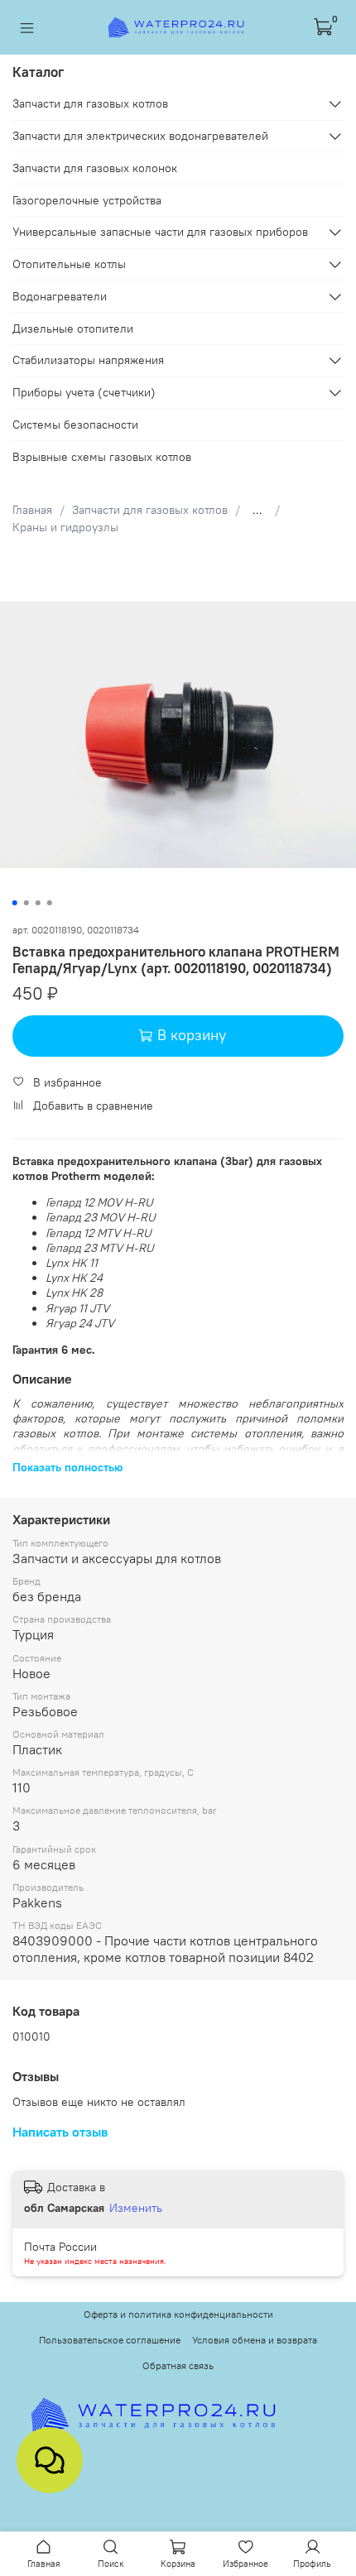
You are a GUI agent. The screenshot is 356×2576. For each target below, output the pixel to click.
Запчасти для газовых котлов (150, 510)
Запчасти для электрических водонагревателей (140, 136)
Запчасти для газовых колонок (95, 168)
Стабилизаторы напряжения (88, 360)
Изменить (136, 2208)
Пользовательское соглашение (110, 2340)
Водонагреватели (60, 296)
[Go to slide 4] (50, 903)
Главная (32, 510)
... (257, 510)
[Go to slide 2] (26, 903)
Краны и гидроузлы (65, 527)
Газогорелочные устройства (87, 200)
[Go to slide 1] (15, 903)
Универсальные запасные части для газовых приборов (160, 232)
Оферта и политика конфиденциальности (178, 2314)
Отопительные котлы (69, 264)
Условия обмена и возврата (255, 2340)
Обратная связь (178, 2365)
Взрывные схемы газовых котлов (102, 457)
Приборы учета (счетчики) (84, 392)
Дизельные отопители (73, 329)
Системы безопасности (75, 425)
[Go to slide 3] (38, 903)
